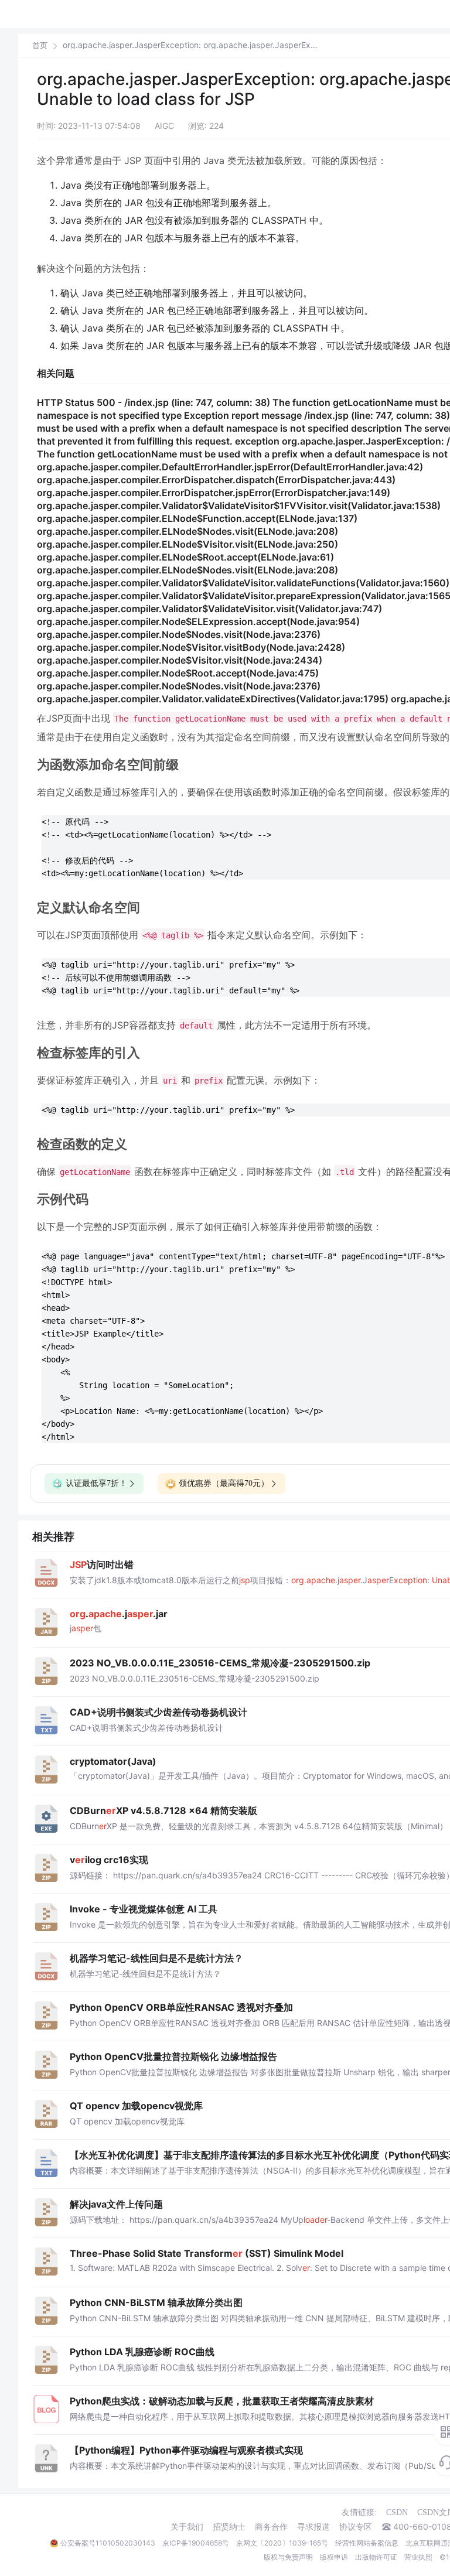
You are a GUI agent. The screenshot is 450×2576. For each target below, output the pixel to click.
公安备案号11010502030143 (108, 2543)
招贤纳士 (229, 2527)
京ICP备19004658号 (196, 2543)
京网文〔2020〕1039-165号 (282, 2543)
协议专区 (356, 2527)
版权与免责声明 (288, 2557)
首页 (40, 45)
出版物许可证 (376, 2557)
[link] (40, 45)
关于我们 (187, 2527)
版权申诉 (334, 2557)
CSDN (397, 2512)
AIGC (164, 126)
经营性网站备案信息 (367, 2543)
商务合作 (271, 2527)
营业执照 (418, 2557)
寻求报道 (313, 2527)
